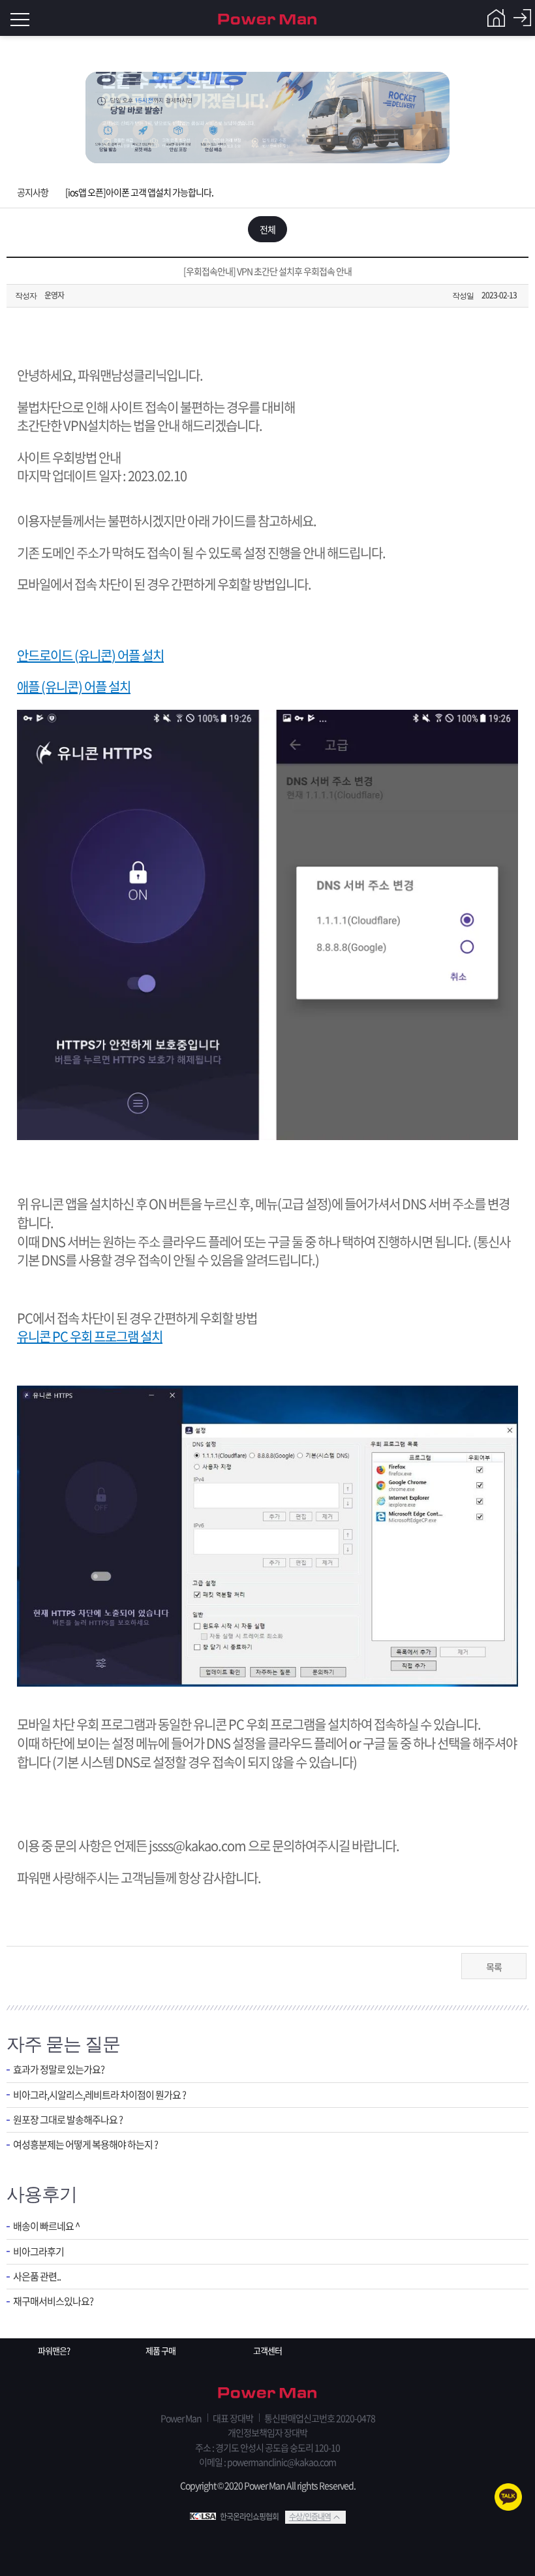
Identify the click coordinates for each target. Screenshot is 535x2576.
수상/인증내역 (310, 2517)
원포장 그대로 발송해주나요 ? (68, 2120)
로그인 (522, 18)
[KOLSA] (205, 2517)
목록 (494, 1967)
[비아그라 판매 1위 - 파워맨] (267, 18)
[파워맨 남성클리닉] (267, 2394)
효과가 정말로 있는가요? (59, 2070)
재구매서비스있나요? (53, 2301)
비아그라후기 (38, 2252)
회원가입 (496, 18)
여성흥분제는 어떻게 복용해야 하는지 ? (85, 2145)
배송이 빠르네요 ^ (46, 2226)
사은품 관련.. (37, 2277)
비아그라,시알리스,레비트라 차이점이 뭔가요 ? (99, 2095)
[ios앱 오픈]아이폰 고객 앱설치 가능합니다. (139, 192)
